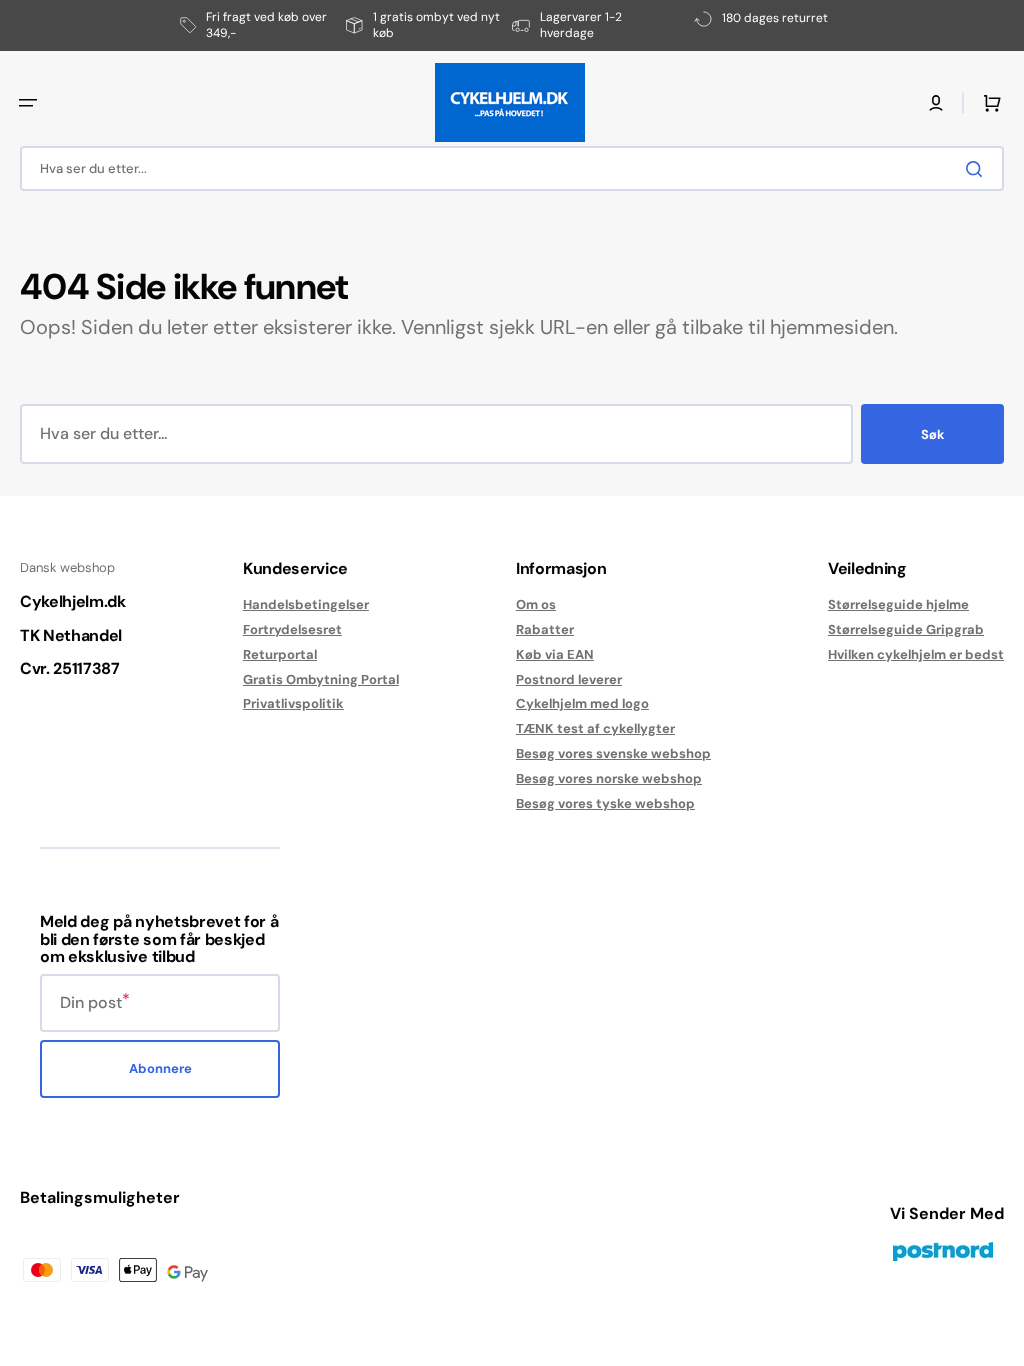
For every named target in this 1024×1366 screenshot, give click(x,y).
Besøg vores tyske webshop (605, 803)
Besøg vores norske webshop (609, 778)
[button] (28, 103)
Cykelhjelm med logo (582, 703)
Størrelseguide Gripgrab (906, 629)
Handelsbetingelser (306, 605)
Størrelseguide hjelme (898, 605)
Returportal (280, 654)
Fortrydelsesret (292, 629)
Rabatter (545, 629)
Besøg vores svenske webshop (613, 753)
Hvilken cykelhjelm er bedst (916, 654)
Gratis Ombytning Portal (321, 679)
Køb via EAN (555, 654)
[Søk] (978, 169)
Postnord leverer (569, 679)
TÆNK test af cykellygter (595, 728)
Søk (933, 434)
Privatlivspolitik (293, 703)
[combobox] (512, 168)
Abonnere (160, 1068)
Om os (536, 605)
